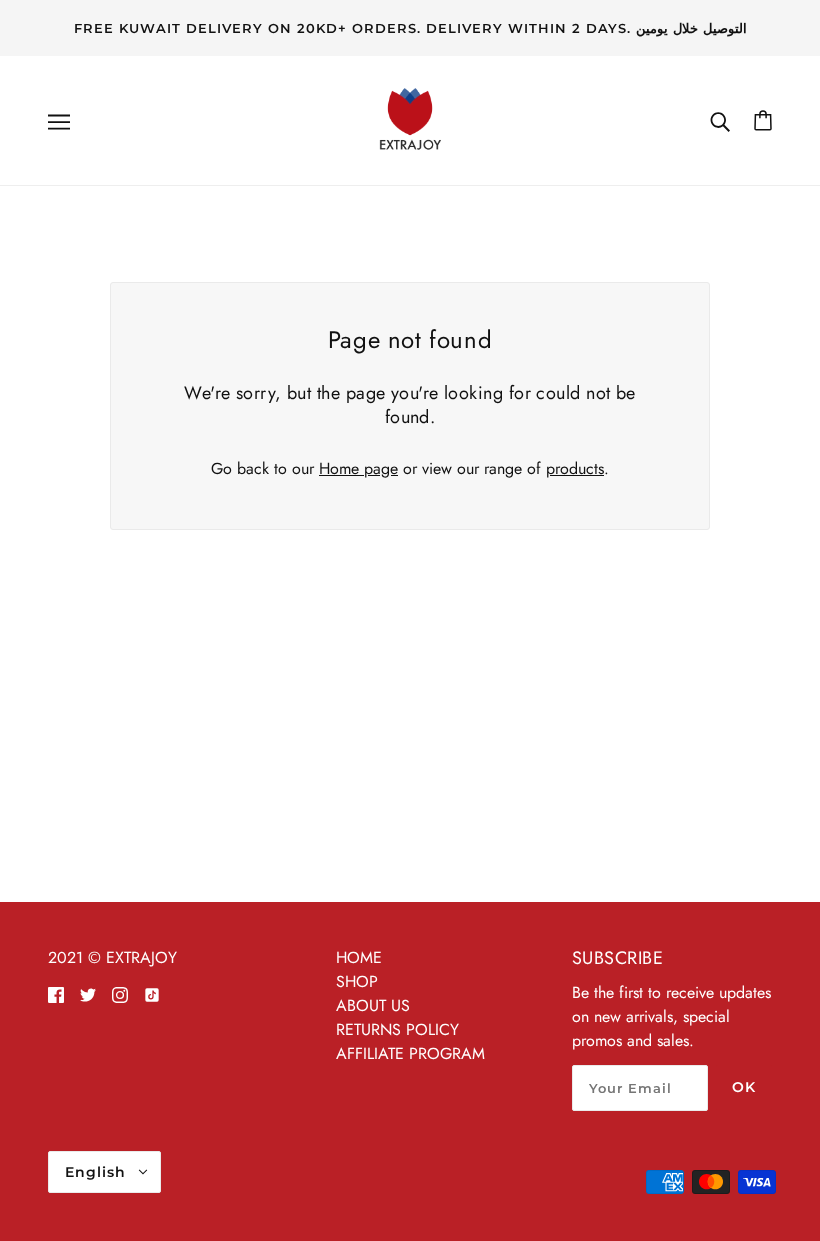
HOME (359, 957)
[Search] (720, 121)
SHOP (357, 981)
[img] (56, 994)
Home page (358, 468)
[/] (410, 118)
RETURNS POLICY (397, 1029)
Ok (744, 1087)
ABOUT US (373, 1005)
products (575, 468)
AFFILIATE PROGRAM (410, 1053)
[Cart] (763, 120)
